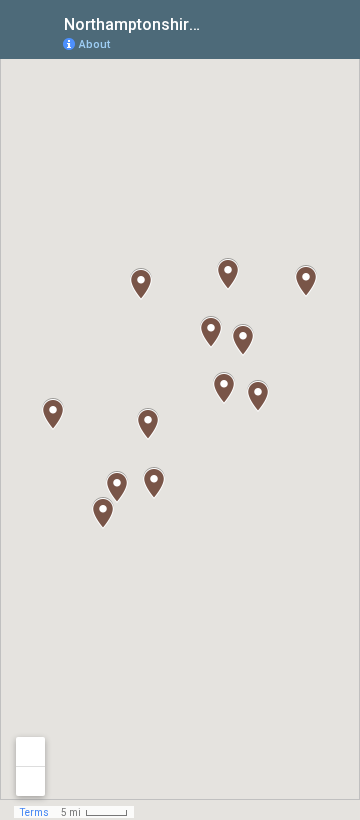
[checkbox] (215, 22)
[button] (154, 483)
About (94, 44)
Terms (34, 812)
